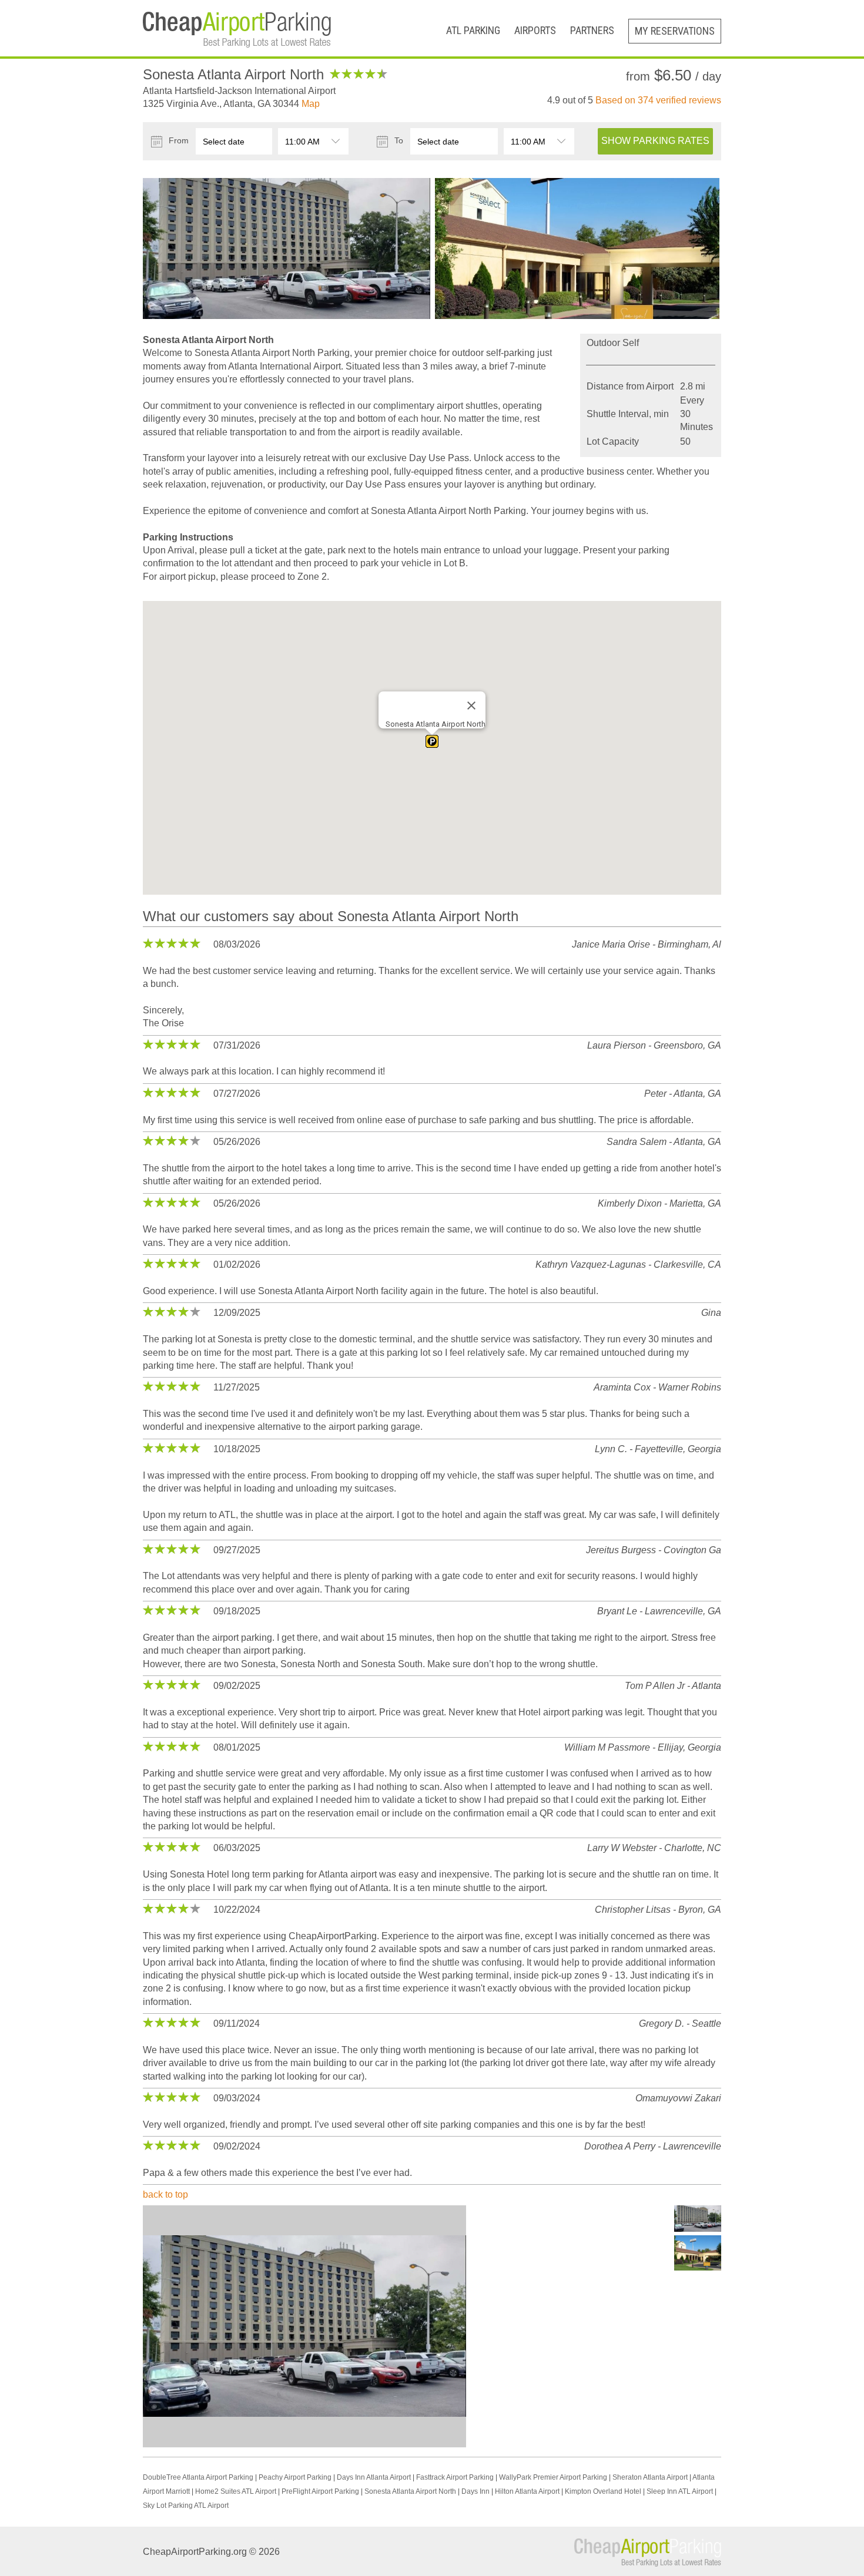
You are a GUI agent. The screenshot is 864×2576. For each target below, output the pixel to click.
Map (311, 104)
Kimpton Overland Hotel (603, 2491)
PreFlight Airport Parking (320, 2491)
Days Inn (475, 2491)
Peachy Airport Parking (295, 2477)
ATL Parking (473, 30)
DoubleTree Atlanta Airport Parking (198, 2477)
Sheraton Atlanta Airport (650, 2477)
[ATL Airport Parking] (237, 24)
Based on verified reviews (658, 100)
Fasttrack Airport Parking (455, 2477)
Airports (535, 30)
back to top (165, 2194)
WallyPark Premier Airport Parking (553, 2477)
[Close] (471, 706)
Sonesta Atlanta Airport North (410, 2491)
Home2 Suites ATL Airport (236, 2491)
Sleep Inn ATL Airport (680, 2491)
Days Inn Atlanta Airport (374, 2477)
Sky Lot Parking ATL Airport (186, 2506)
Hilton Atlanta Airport (527, 2491)
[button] (432, 741)
